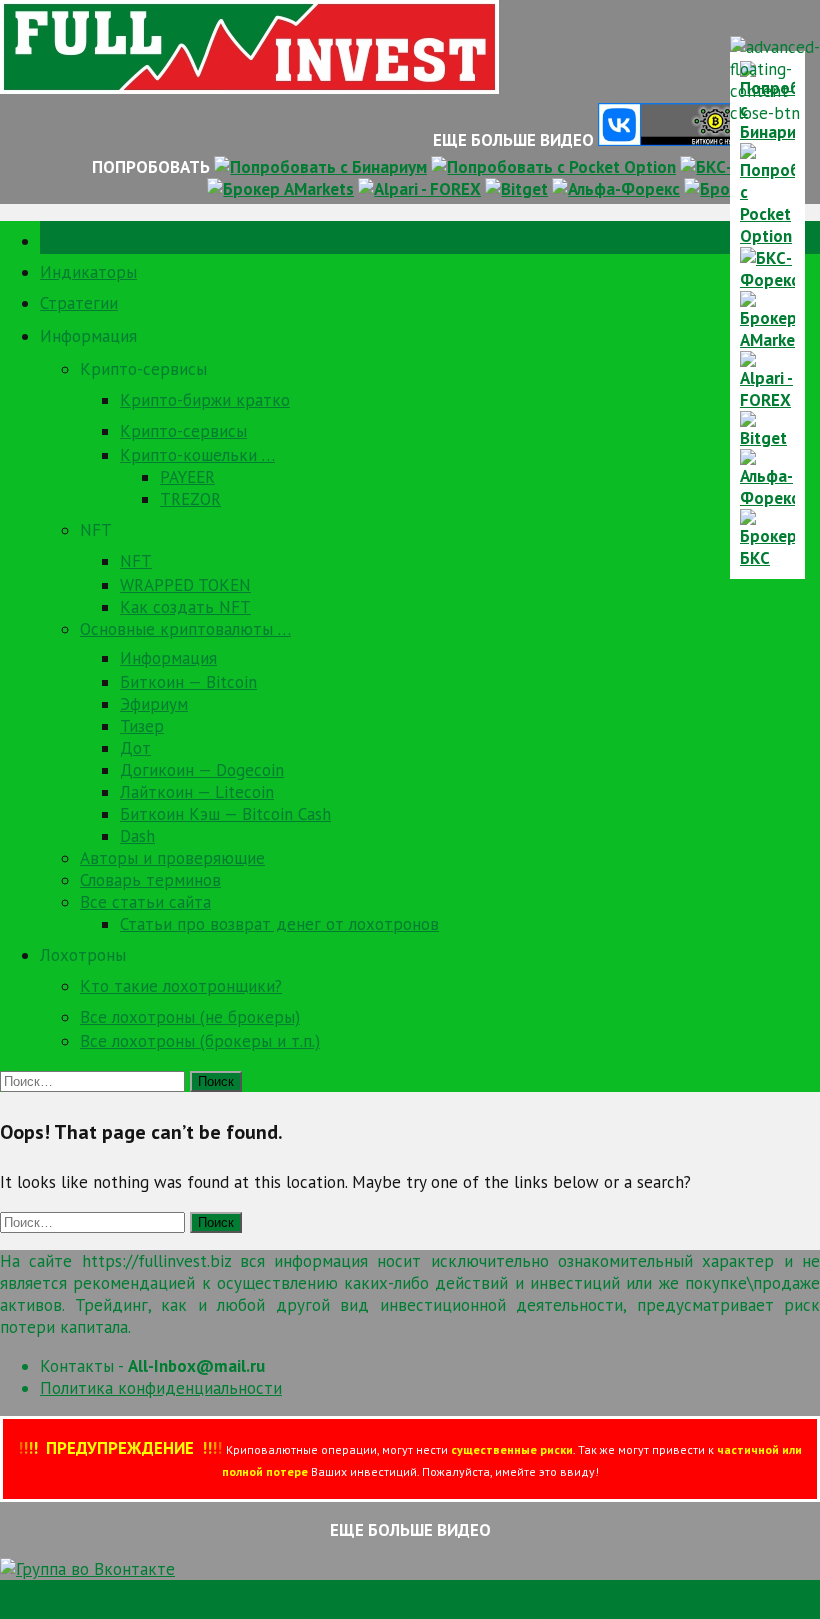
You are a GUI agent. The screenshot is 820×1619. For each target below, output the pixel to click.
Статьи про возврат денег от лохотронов (279, 924)
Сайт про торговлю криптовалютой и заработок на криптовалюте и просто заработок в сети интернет (397, 1608)
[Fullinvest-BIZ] (249, 88)
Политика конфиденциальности (161, 1388)
